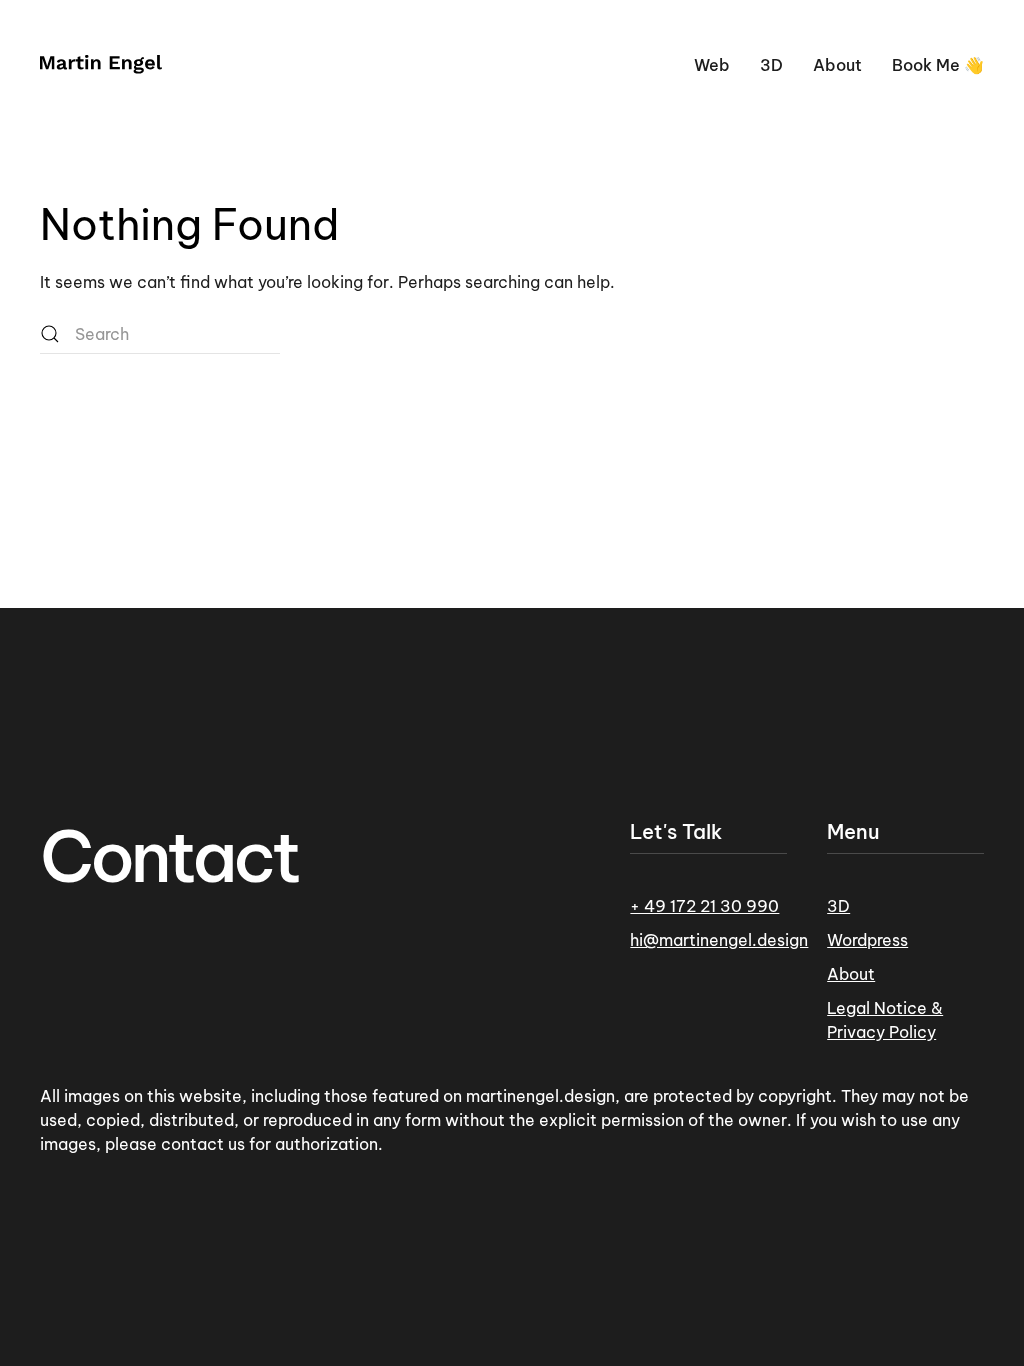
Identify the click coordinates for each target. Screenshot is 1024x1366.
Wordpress (867, 940)
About (837, 65)
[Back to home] (101, 65)
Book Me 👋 (938, 65)
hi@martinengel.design (719, 940)
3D (771, 65)
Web (712, 65)
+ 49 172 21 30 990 (704, 906)
